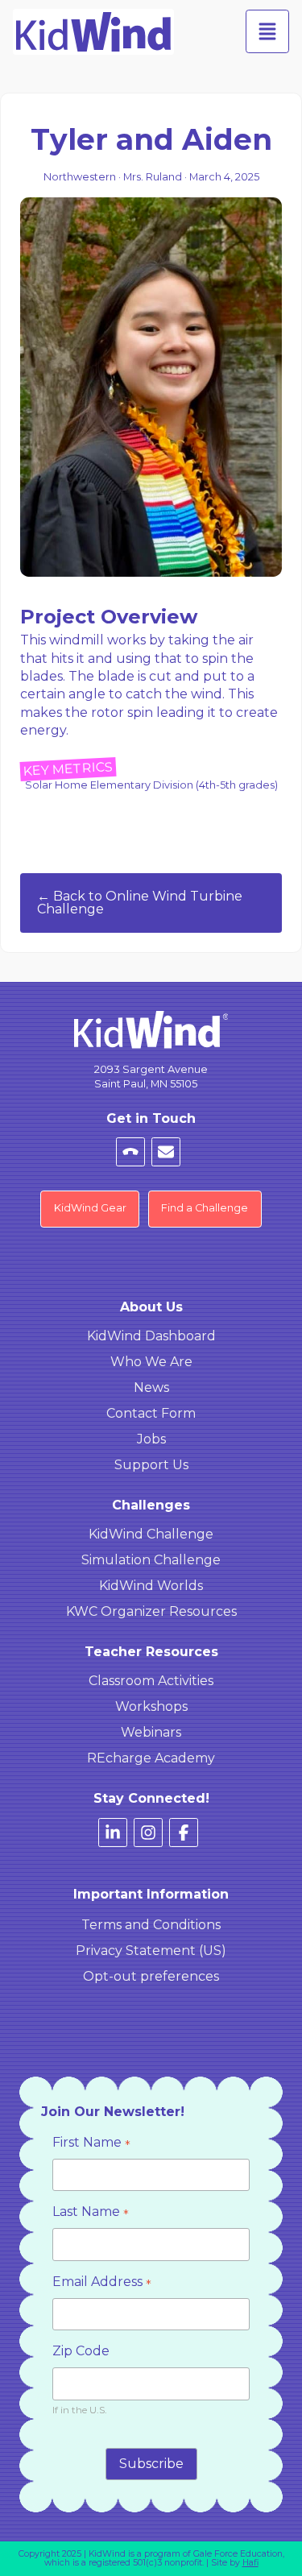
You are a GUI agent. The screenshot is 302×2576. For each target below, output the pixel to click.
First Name (91, 2144)
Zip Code (81, 2351)
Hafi (250, 2563)
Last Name (91, 2213)
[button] (267, 31)
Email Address (102, 2283)
